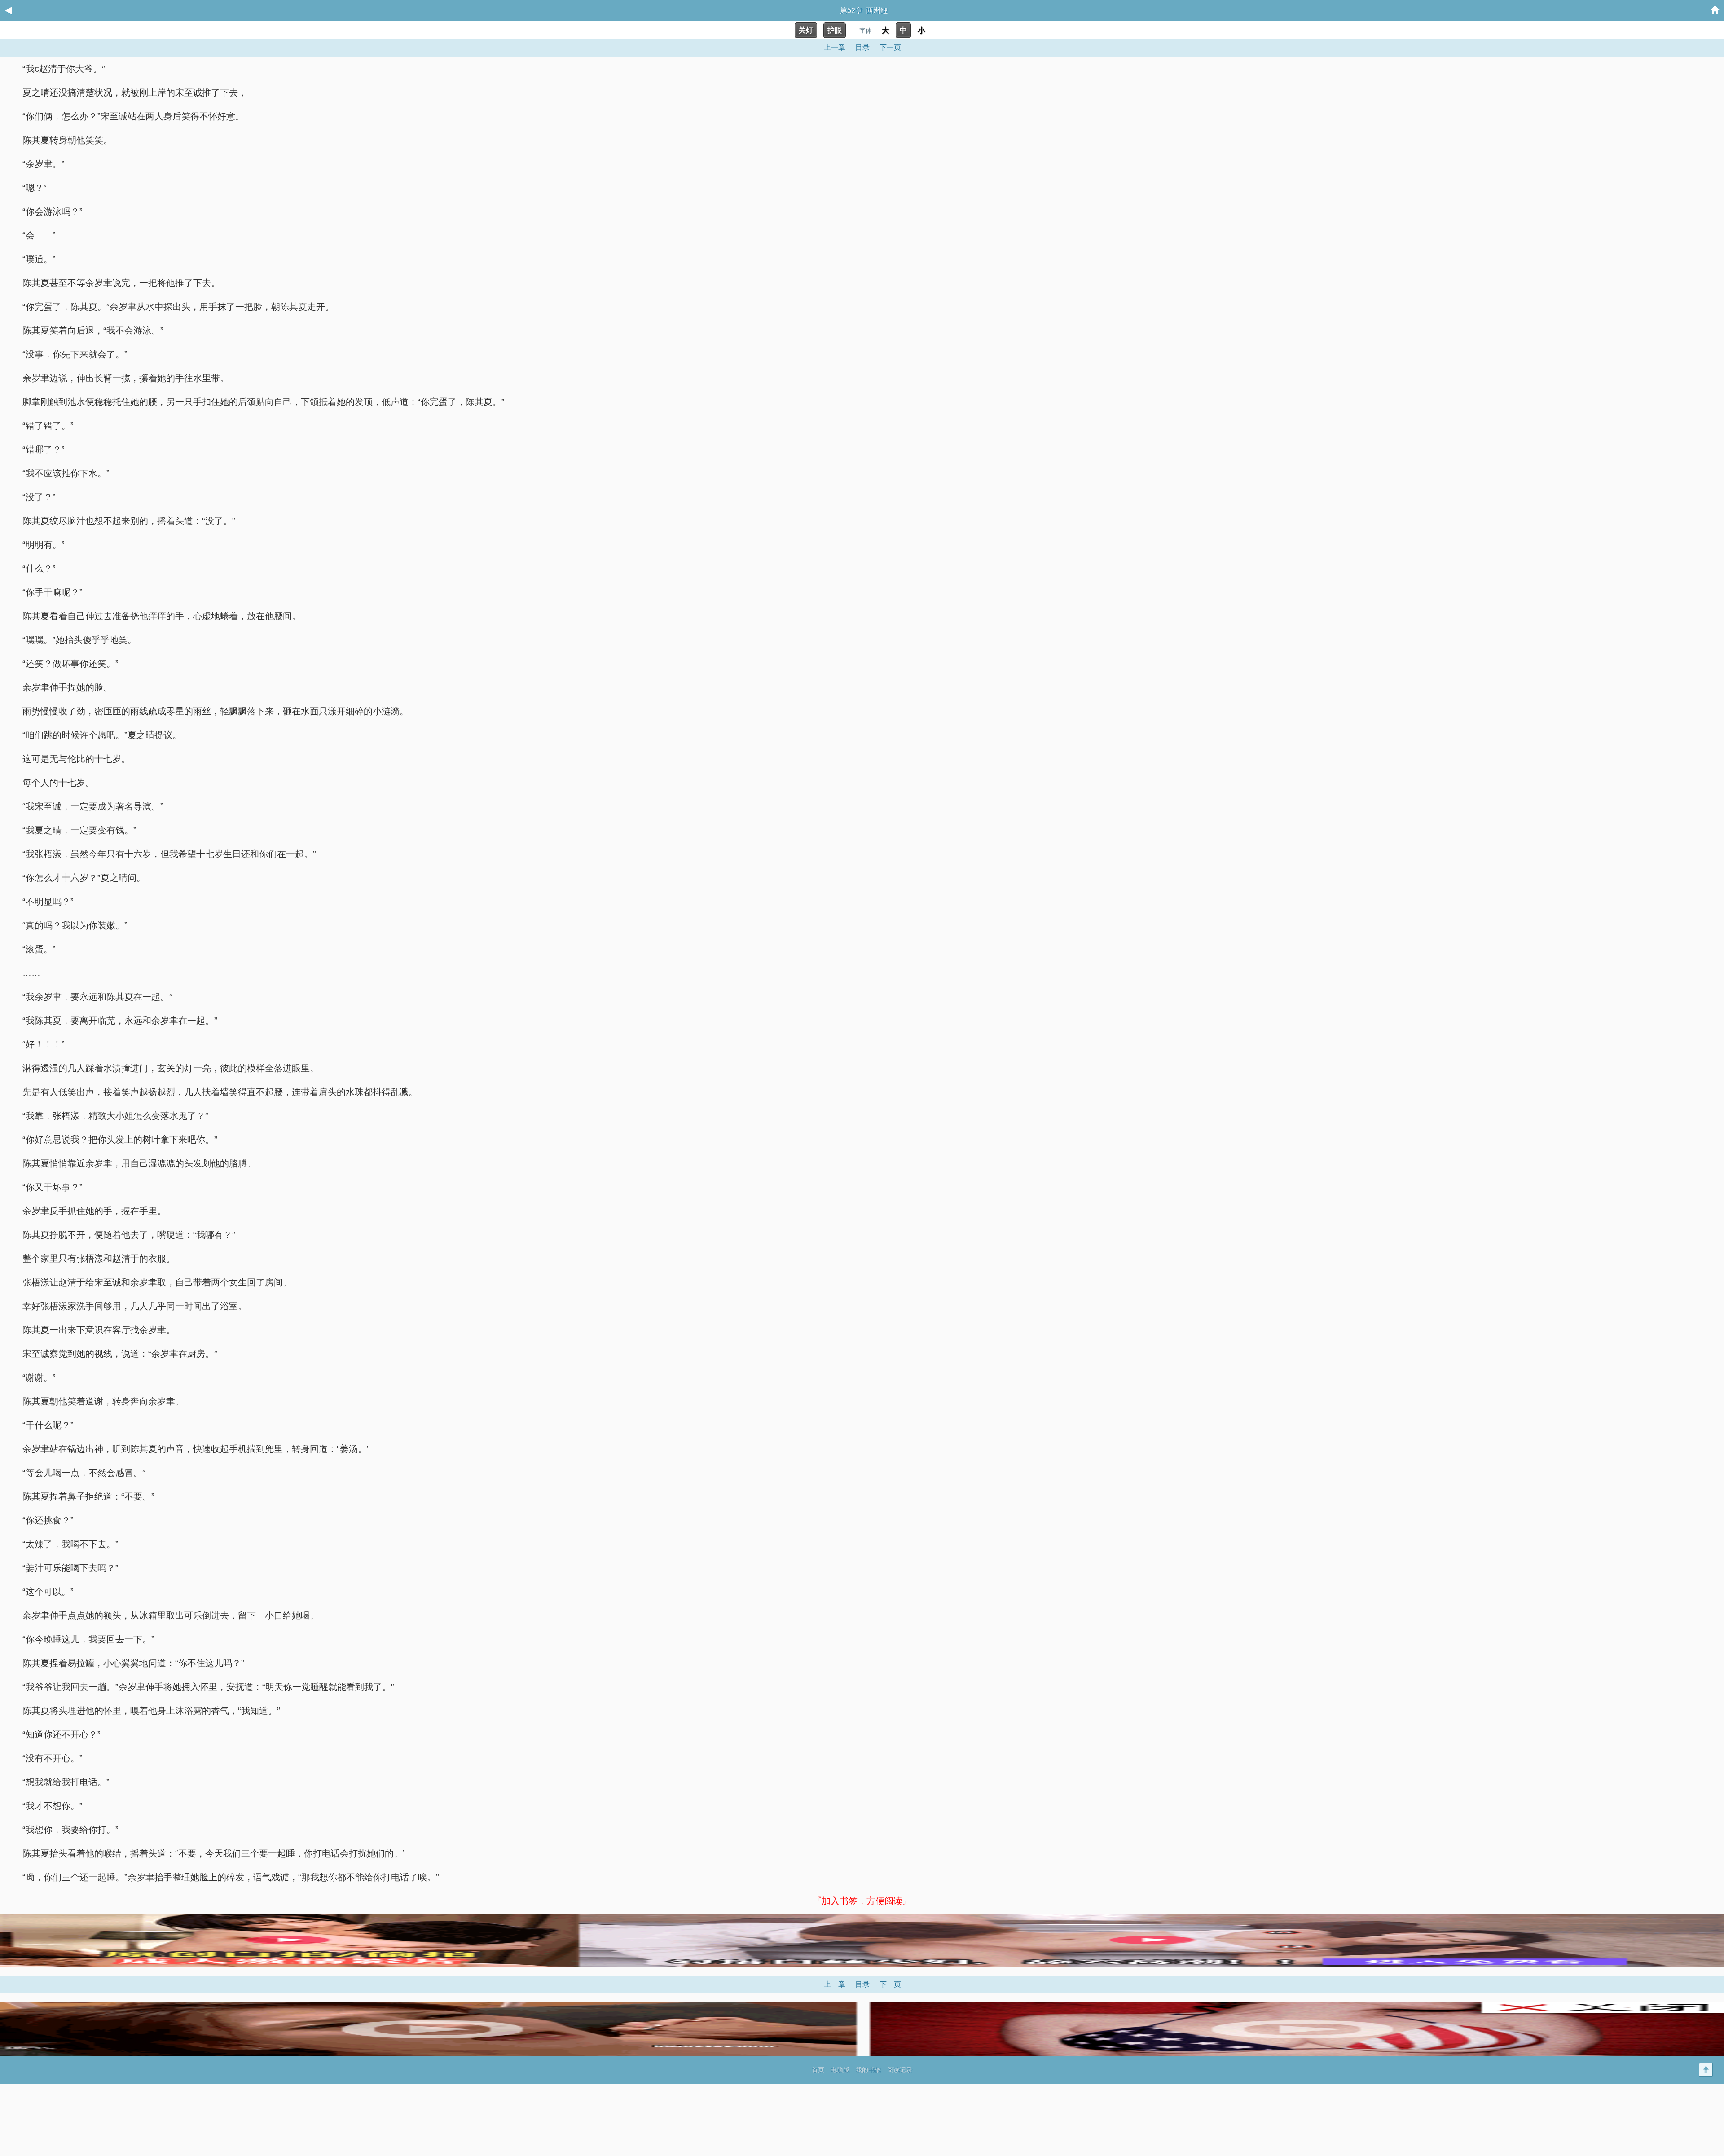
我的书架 (868, 2070)
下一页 (890, 47)
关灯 (806, 30)
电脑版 (840, 2070)
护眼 (835, 30)
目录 (862, 47)
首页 (818, 2070)
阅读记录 (900, 2070)
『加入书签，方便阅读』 (862, 1901)
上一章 (835, 47)
